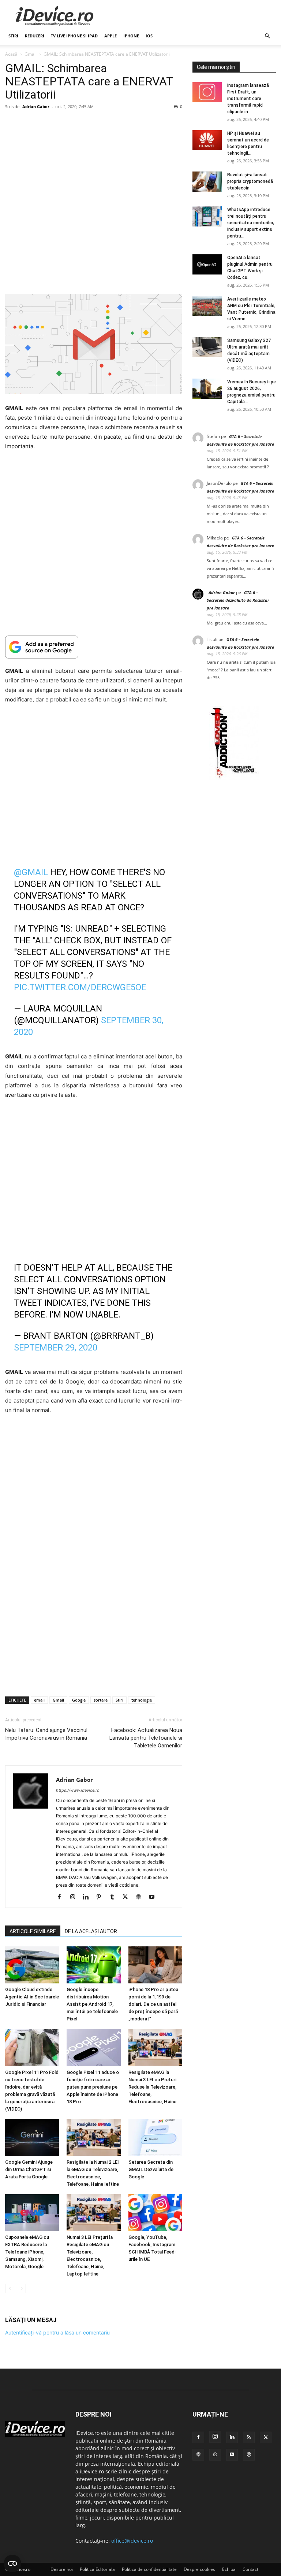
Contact (250, 2569)
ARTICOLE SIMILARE (33, 1931)
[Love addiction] (234, 778)
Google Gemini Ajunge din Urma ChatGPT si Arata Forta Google (29, 2170)
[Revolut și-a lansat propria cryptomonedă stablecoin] (207, 182)
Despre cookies (199, 2569)
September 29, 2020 (56, 1348)
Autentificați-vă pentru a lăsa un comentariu (57, 2332)
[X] (128, 1897)
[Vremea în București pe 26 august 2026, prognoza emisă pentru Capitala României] (207, 389)
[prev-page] (10, 2289)
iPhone (131, 36)
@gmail (31, 872)
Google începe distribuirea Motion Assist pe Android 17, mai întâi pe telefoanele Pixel (92, 2004)
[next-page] (21, 2289)
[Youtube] (154, 1897)
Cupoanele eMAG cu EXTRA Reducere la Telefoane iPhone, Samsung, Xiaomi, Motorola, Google (27, 2252)
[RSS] (249, 2437)
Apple (110, 36)
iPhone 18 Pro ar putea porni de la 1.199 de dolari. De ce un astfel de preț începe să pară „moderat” (153, 2004)
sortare (101, 1700)
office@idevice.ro (132, 2541)
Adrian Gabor (36, 106)
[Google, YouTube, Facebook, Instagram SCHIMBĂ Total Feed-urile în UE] (155, 2213)
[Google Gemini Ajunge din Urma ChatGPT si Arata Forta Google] (32, 2138)
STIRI (13, 36)
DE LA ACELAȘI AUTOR (91, 1931)
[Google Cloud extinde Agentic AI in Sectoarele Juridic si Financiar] (32, 1965)
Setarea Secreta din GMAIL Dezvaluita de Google (151, 2170)
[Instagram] (75, 1897)
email (39, 1700)
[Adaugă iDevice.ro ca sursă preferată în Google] (94, 647)
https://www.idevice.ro (78, 1790)
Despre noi (62, 2569)
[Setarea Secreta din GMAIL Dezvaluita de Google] (155, 2138)
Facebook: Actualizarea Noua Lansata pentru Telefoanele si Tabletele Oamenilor (146, 1738)
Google (79, 1700)
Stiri (119, 1700)
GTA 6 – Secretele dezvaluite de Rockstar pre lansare (238, 600)
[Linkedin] (88, 1897)
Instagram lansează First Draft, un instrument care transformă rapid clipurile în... (248, 99)
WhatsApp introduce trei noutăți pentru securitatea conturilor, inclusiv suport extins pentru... (251, 223)
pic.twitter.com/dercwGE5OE (80, 987)
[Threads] (249, 2455)
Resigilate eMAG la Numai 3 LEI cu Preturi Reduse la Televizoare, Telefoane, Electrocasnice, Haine (152, 2087)
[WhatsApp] (215, 2455)
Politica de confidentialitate (149, 2569)
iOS (149, 36)
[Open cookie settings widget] (12, 2564)
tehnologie (142, 1700)
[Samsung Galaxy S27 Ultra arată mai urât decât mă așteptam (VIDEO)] (207, 347)
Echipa (229, 2569)
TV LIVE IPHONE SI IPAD (74, 36)
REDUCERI (35, 36)
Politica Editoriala (97, 2569)
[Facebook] (62, 1897)
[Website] (141, 1897)
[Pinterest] (102, 1897)
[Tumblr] (115, 1897)
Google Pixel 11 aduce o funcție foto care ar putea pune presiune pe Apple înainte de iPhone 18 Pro (93, 2087)
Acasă (11, 54)
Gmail (31, 54)
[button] (267, 36)
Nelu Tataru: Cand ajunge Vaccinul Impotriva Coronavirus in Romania (46, 1734)
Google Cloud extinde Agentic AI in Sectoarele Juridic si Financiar (32, 1997)
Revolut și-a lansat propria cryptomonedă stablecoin (250, 181)
